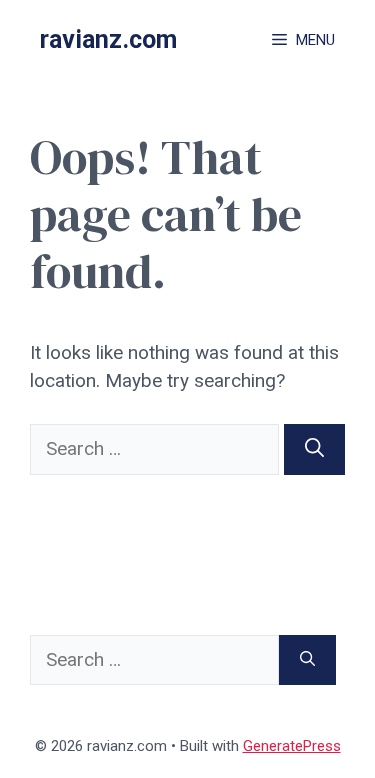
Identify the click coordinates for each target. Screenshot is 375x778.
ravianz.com (108, 39)
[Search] (314, 449)
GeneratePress (292, 746)
